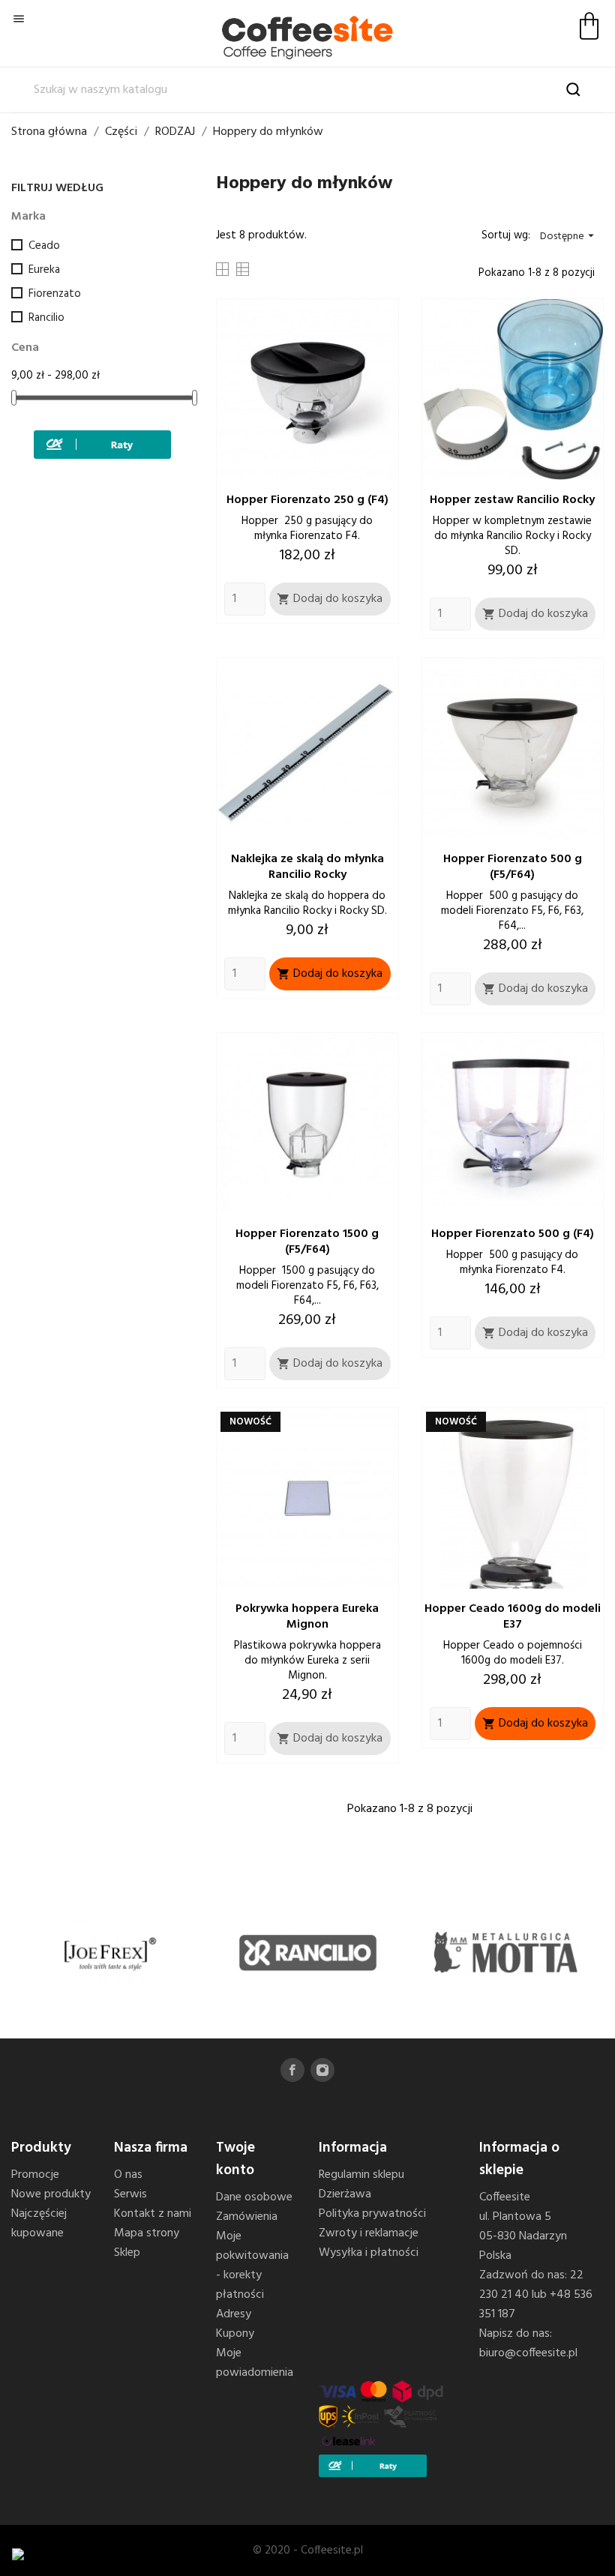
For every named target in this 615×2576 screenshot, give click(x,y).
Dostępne (569, 237)
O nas (128, 2175)
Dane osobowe (254, 2197)
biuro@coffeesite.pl (528, 2353)
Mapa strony (147, 2233)
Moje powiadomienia (255, 2363)
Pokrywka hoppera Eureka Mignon (307, 1617)
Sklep (127, 2253)
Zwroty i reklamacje (369, 2233)
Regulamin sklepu (361, 2175)
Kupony (235, 2334)
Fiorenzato (55, 294)
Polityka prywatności (372, 2214)
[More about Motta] (505, 1953)
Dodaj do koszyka (330, 599)
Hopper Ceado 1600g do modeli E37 (513, 1617)
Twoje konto (235, 2159)
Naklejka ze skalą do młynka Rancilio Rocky (307, 867)
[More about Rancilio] (308, 1953)
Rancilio (46, 318)
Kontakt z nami (153, 2214)
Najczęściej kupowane (39, 2224)
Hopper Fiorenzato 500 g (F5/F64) (513, 867)
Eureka (44, 270)
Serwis (130, 2194)
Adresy (234, 2314)
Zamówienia (247, 2217)
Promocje (35, 2175)
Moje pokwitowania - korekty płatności (252, 2266)
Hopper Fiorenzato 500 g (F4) (513, 1234)
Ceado (44, 246)
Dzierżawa (345, 2194)
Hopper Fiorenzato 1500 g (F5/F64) (307, 1242)
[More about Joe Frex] (110, 1953)
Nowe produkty (51, 2194)
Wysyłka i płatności (369, 2253)
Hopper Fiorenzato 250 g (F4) (307, 500)
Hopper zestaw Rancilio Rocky (512, 500)
